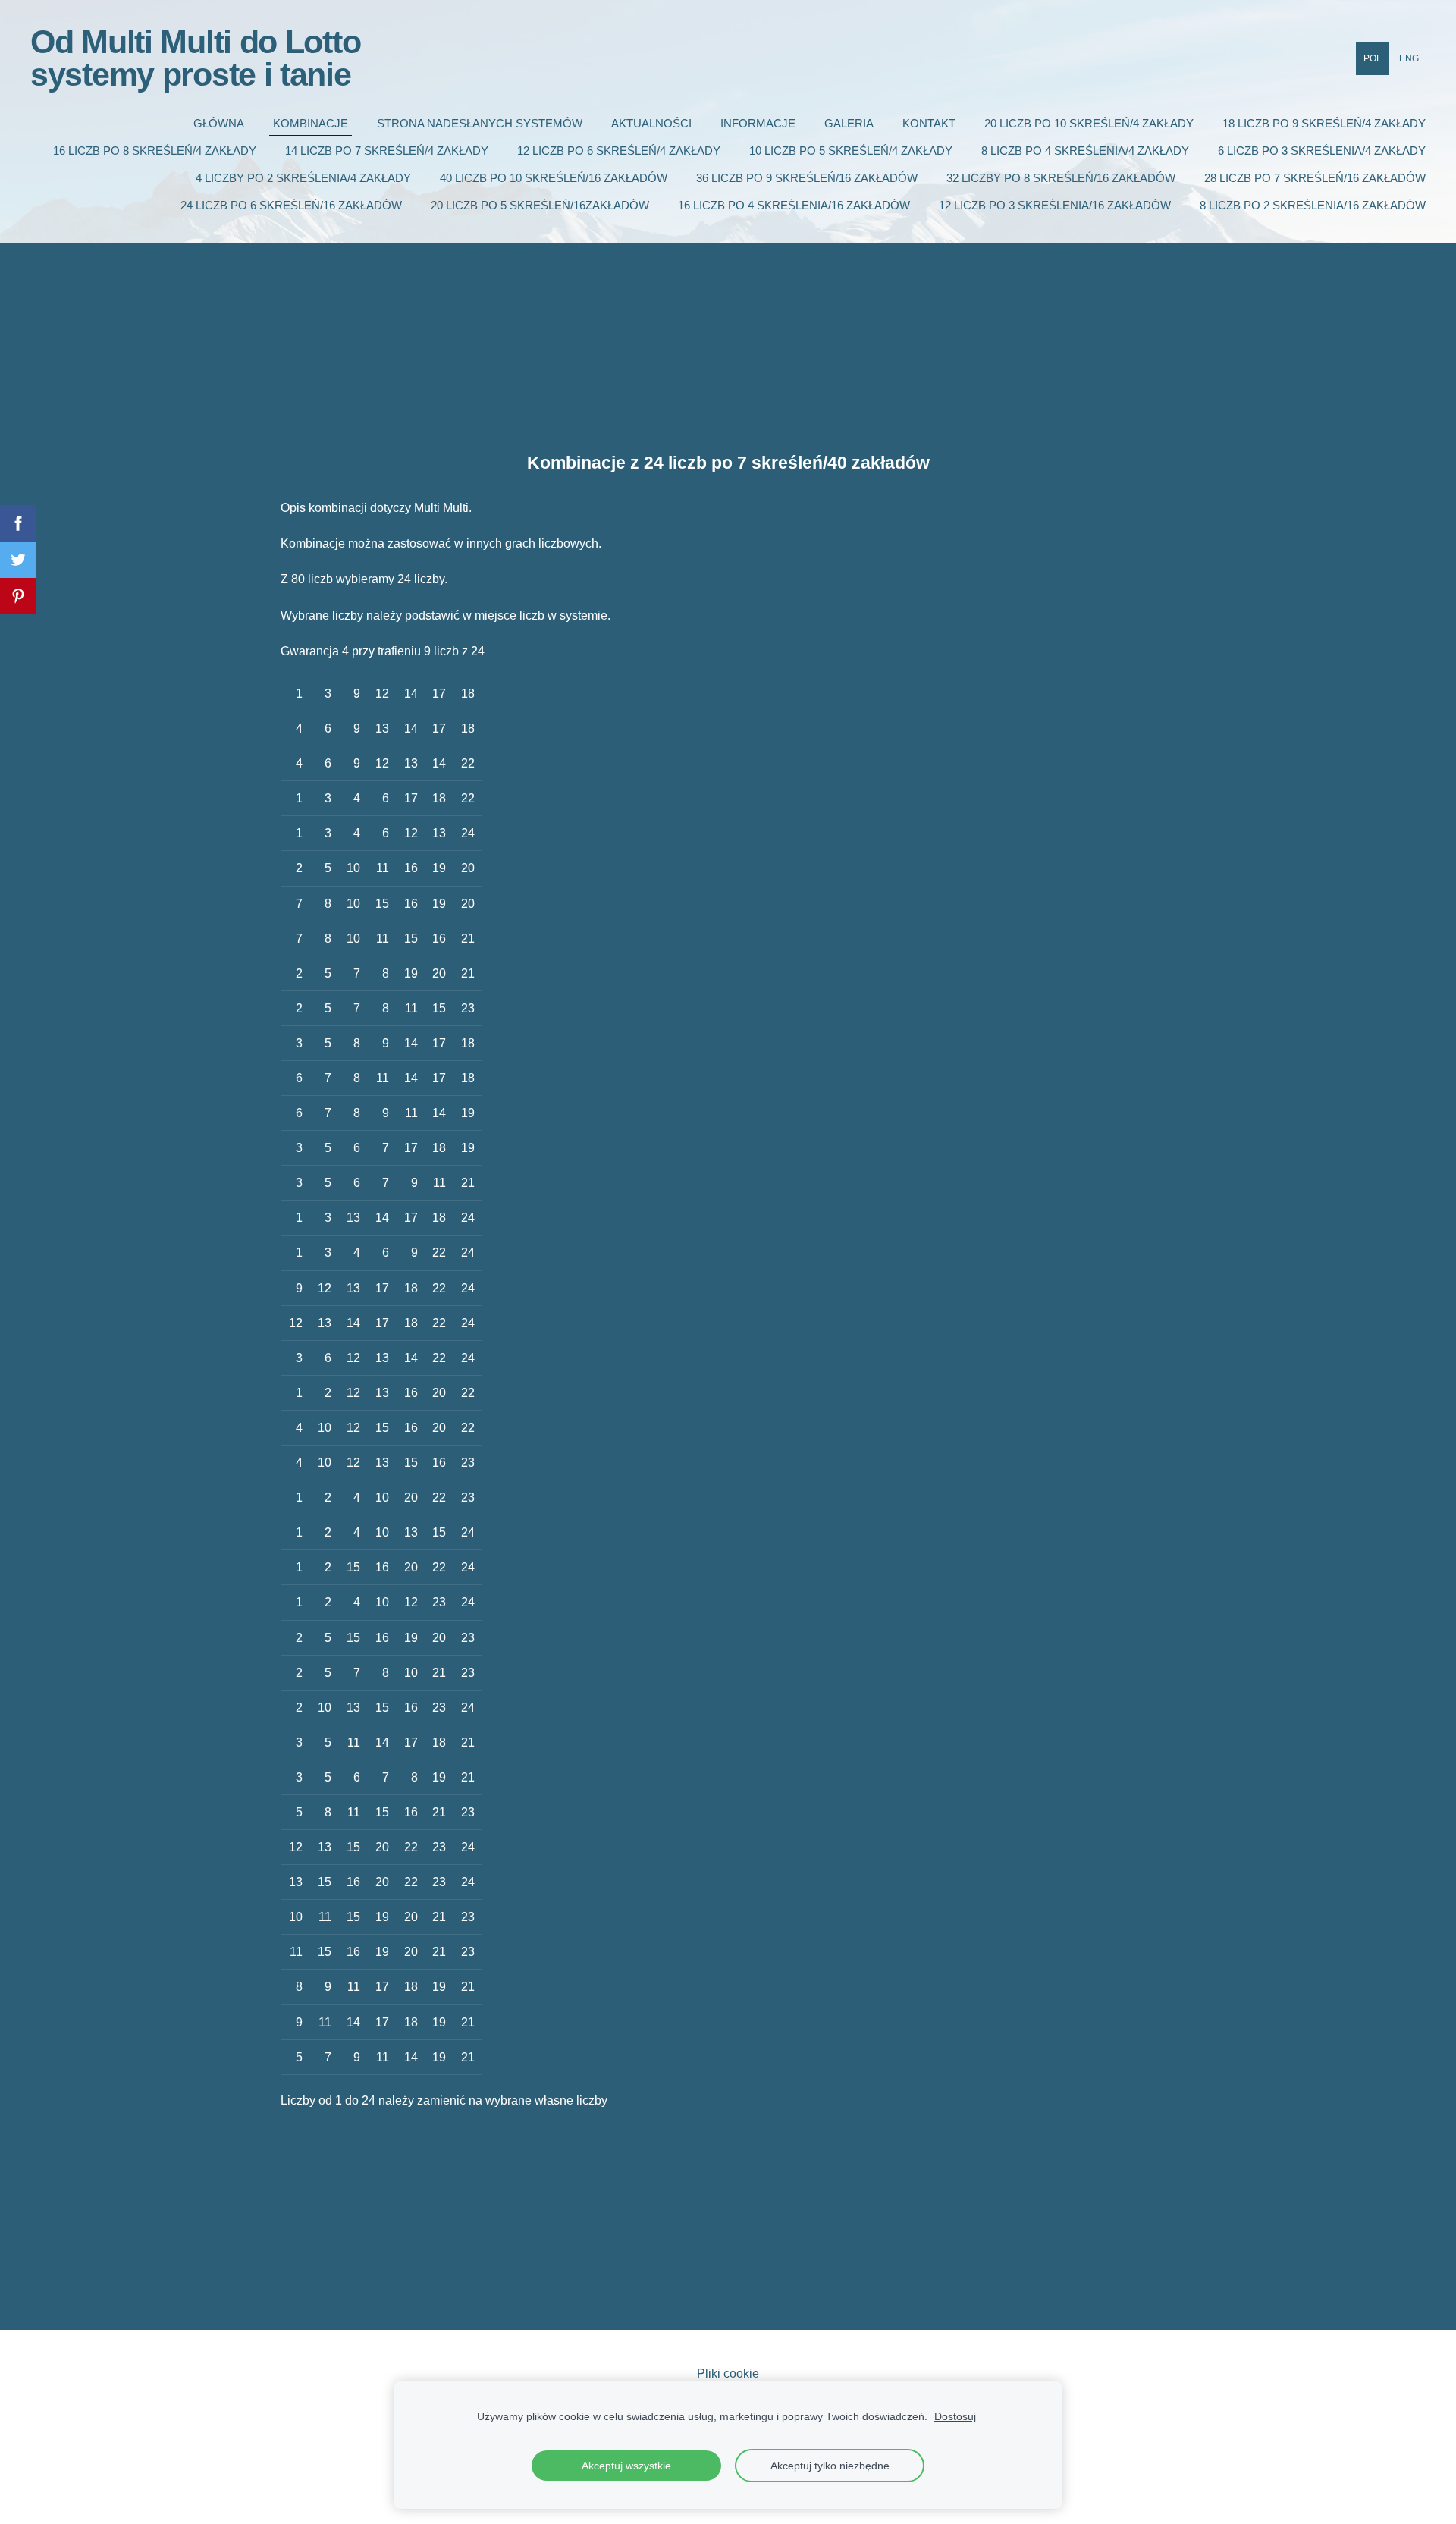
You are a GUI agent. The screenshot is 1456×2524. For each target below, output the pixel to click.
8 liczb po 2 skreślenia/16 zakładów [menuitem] (1313, 205)
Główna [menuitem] (219, 123)
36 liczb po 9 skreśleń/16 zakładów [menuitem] (807, 178)
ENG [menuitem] (1409, 58)
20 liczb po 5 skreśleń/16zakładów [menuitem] (540, 205)
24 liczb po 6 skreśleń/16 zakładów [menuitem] (291, 205)
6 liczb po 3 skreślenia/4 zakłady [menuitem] (1322, 151)
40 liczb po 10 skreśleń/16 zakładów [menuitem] (554, 178)
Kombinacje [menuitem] (311, 123)
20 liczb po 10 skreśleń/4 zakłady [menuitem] (1089, 123)
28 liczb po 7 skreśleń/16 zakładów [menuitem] (1315, 178)
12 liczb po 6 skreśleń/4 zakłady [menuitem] (619, 151)
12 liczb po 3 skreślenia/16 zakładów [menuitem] (1055, 205)
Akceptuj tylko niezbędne (830, 2466)
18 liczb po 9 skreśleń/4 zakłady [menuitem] (1324, 123)
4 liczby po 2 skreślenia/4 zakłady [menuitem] (303, 178)
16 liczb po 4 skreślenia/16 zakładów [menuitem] (794, 205)
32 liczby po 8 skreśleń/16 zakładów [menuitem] (1061, 178)
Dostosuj (955, 2416)
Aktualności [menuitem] (651, 123)
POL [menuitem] (1373, 58)
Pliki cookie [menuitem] (728, 2373)
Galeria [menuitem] (849, 123)
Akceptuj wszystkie (626, 2466)
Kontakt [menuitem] (929, 123)
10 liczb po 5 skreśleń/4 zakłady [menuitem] (851, 151)
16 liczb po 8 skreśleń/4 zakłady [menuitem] (155, 151)
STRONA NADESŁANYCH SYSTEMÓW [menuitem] (480, 123)
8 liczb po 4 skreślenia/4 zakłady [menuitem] (1085, 151)
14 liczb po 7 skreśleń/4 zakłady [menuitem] (387, 151)
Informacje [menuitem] (758, 123)
